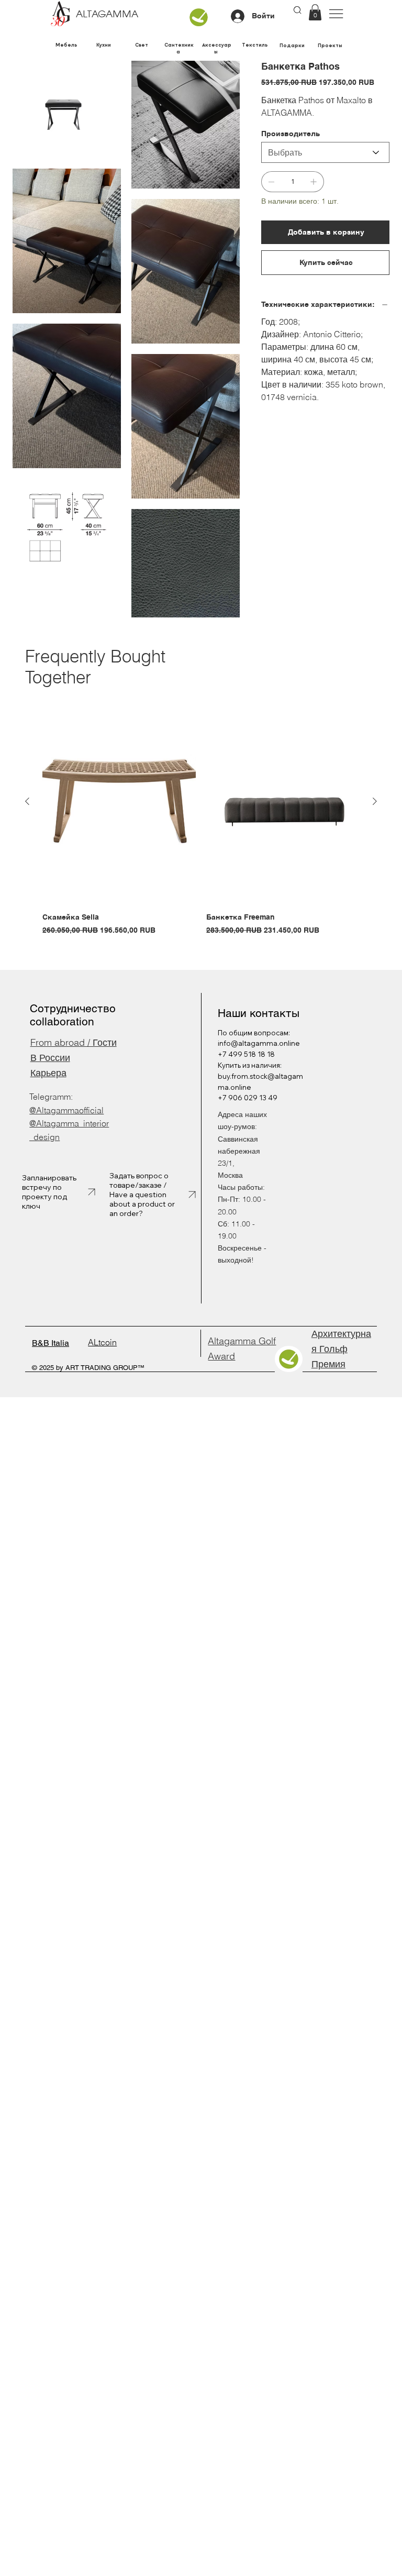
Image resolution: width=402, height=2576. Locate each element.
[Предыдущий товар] (27, 801)
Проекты (330, 45)
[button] (315, 12)
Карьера (48, 1073)
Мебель (66, 45)
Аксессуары (217, 48)
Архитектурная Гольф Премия (341, 1349)
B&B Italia (51, 1343)
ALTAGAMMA (107, 15)
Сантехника (179, 48)
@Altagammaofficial (66, 1110)
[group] (201, 818)
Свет (142, 45)
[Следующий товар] (375, 801)
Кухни (104, 45)
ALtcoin (102, 1342)
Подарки (292, 45)
